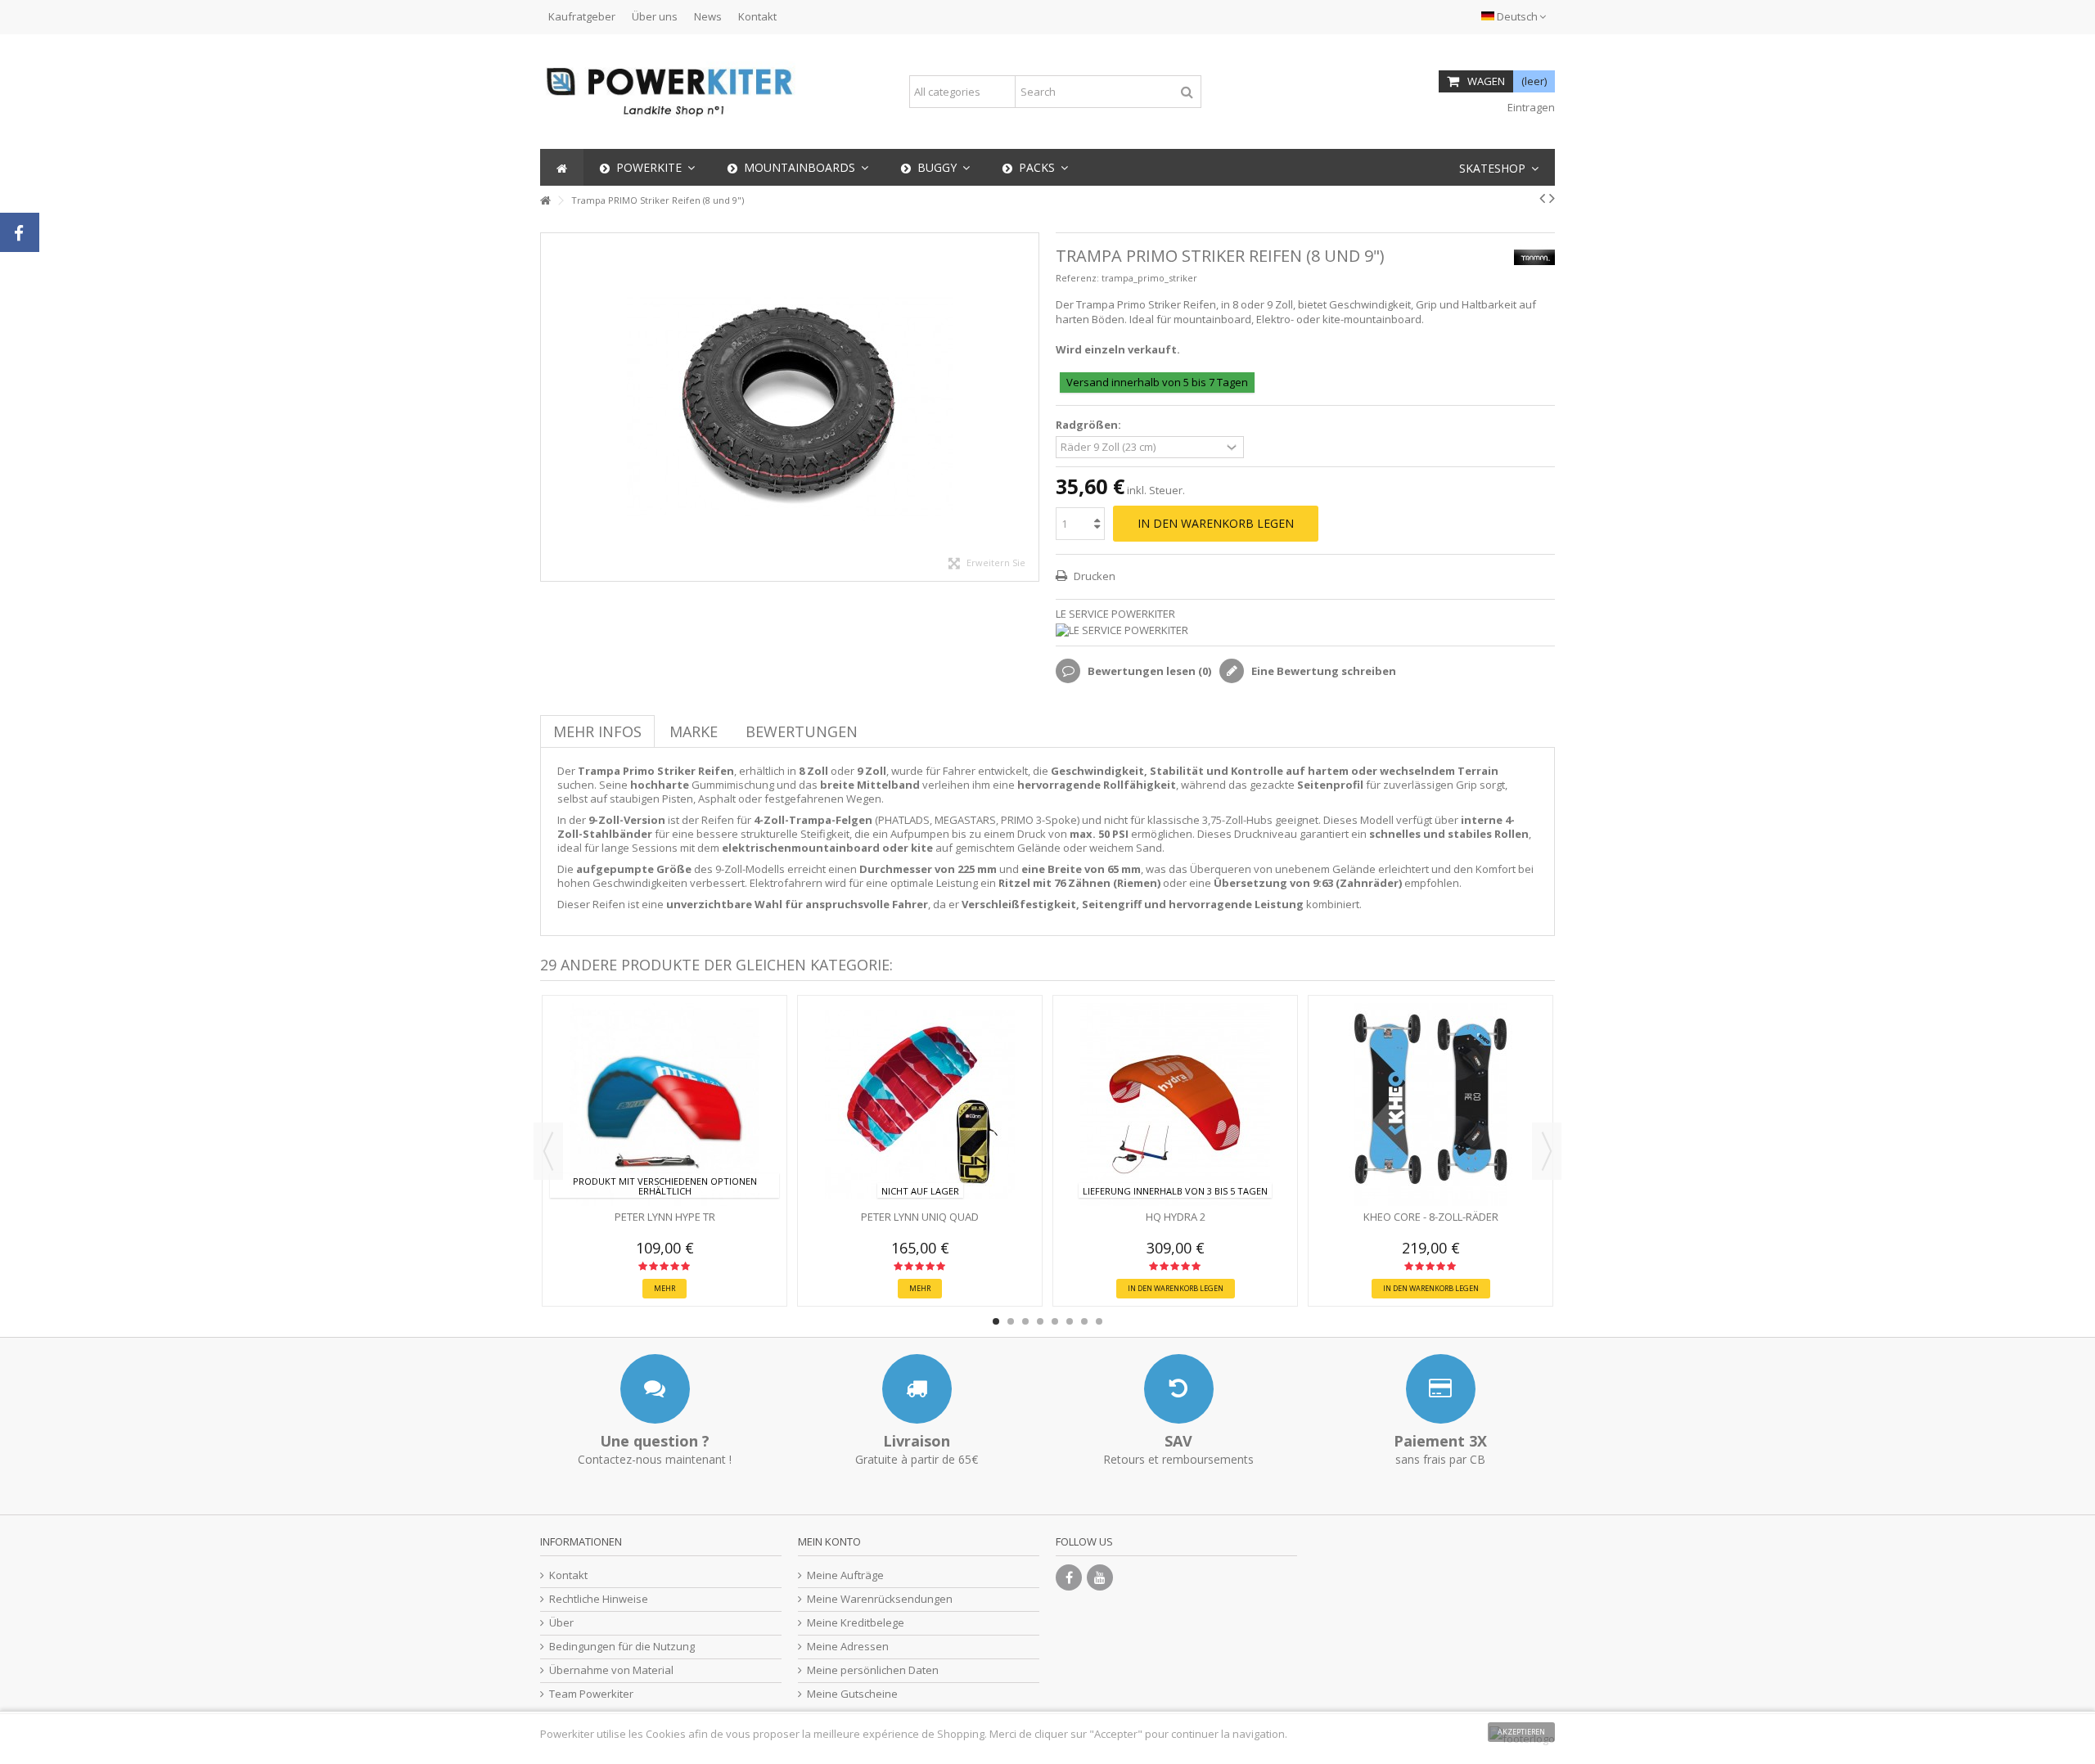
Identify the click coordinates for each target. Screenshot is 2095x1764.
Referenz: (1077, 278)
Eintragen (1530, 107)
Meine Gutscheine (852, 1694)
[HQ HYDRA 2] (1175, 1105)
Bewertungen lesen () (1148, 671)
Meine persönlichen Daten (873, 1670)
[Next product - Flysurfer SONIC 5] (1552, 198)
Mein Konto (829, 1541)
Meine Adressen (848, 1647)
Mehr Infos (597, 731)
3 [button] (1025, 1321)
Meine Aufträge (845, 1575)
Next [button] (1547, 1151)
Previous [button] (548, 1151)
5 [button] (1055, 1321)
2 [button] (1011, 1321)
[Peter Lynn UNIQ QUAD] (920, 1105)
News (708, 16)
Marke (694, 731)
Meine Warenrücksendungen (880, 1599)
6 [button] (1070, 1321)
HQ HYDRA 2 (1176, 1217)
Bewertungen (802, 731)
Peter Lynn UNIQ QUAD (920, 1217)
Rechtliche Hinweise (599, 1599)
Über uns (655, 16)
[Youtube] (1100, 1577)
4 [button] (1040, 1321)
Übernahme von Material (611, 1670)
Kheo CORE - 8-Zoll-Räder (1431, 1217)
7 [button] (1084, 1321)
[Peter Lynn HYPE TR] (665, 1105)
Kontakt (757, 16)
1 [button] (996, 1321)
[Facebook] (1069, 1577)
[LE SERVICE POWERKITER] (1305, 630)
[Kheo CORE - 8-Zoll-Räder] (1430, 1105)
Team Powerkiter (591, 1694)
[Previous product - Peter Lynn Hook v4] (1542, 198)
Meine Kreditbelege (856, 1623)
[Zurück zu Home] (545, 201)
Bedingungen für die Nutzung (622, 1647)
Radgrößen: (1090, 425)
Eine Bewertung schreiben (1322, 671)
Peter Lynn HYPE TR (665, 1217)
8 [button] (1099, 1321)
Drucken (1093, 576)
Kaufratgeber (582, 16)
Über (561, 1623)
